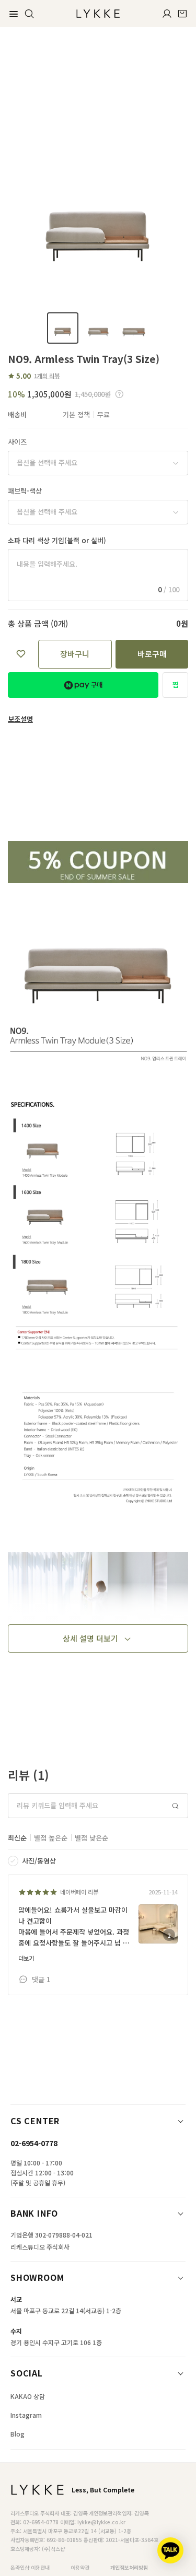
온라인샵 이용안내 (30, 2567)
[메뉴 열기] (14, 14)
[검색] (29, 14)
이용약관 (80, 2567)
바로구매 (152, 654)
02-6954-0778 (34, 2143)
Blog (18, 2434)
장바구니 (75, 654)
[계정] (167, 14)
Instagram (26, 2415)
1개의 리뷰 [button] (47, 376)
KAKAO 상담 (28, 2396)
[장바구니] (182, 14)
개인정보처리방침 (129, 2567)
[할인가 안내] (119, 394)
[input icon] (176, 1806)
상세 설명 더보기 (90, 1638)
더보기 (26, 1958)
